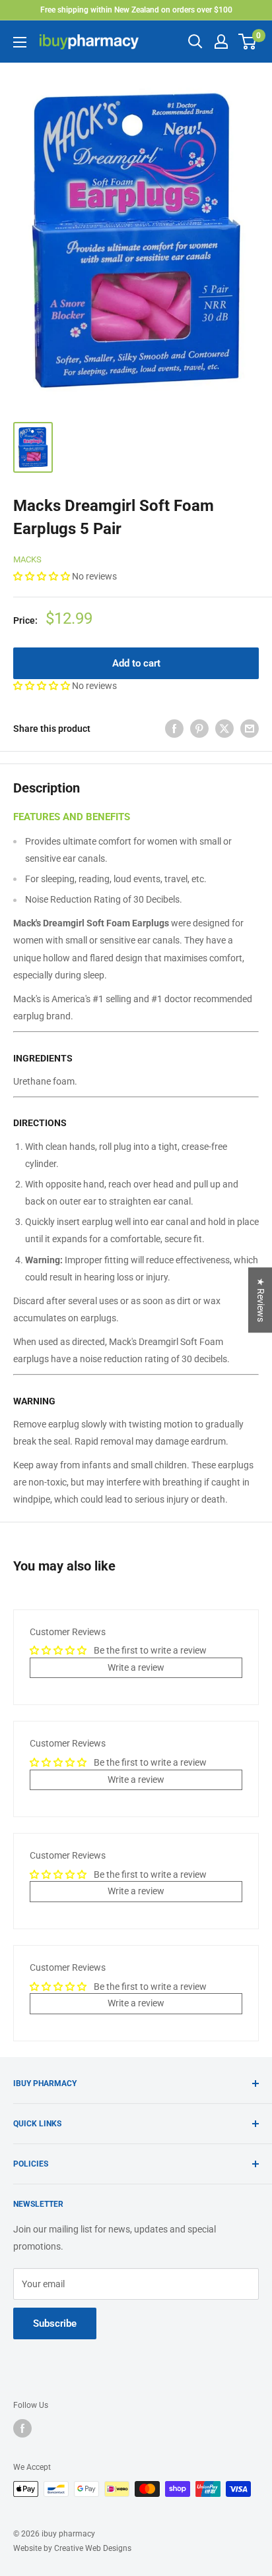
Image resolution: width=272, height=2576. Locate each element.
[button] (43, 576)
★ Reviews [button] (261, 1300)
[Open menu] (20, 42)
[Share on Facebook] (174, 729)
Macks (27, 559)
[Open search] (195, 42)
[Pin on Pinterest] (199, 729)
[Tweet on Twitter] (224, 729)
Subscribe (55, 2323)
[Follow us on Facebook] (22, 2428)
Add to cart (136, 663)
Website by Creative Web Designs (72, 2548)
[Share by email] (250, 729)
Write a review (136, 1667)
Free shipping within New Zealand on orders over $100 (136, 10)
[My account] (221, 42)
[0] (248, 42)
